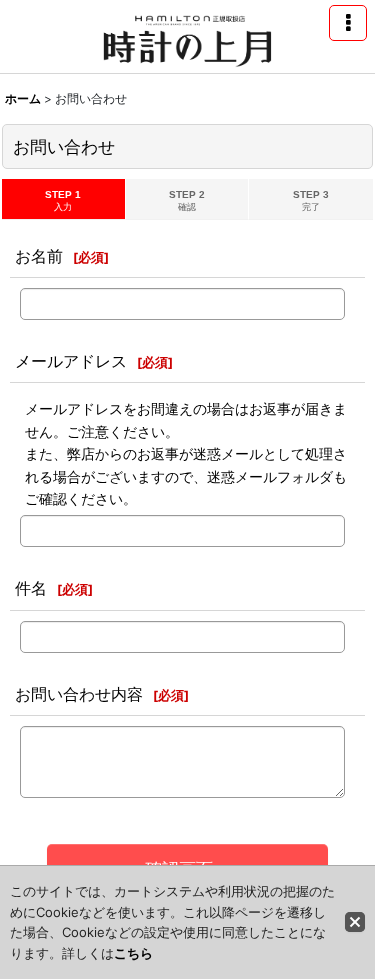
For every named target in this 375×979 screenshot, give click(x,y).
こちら (133, 953)
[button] (348, 23)
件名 (31, 588)
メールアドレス (71, 361)
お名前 (39, 256)
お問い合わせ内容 (79, 694)
